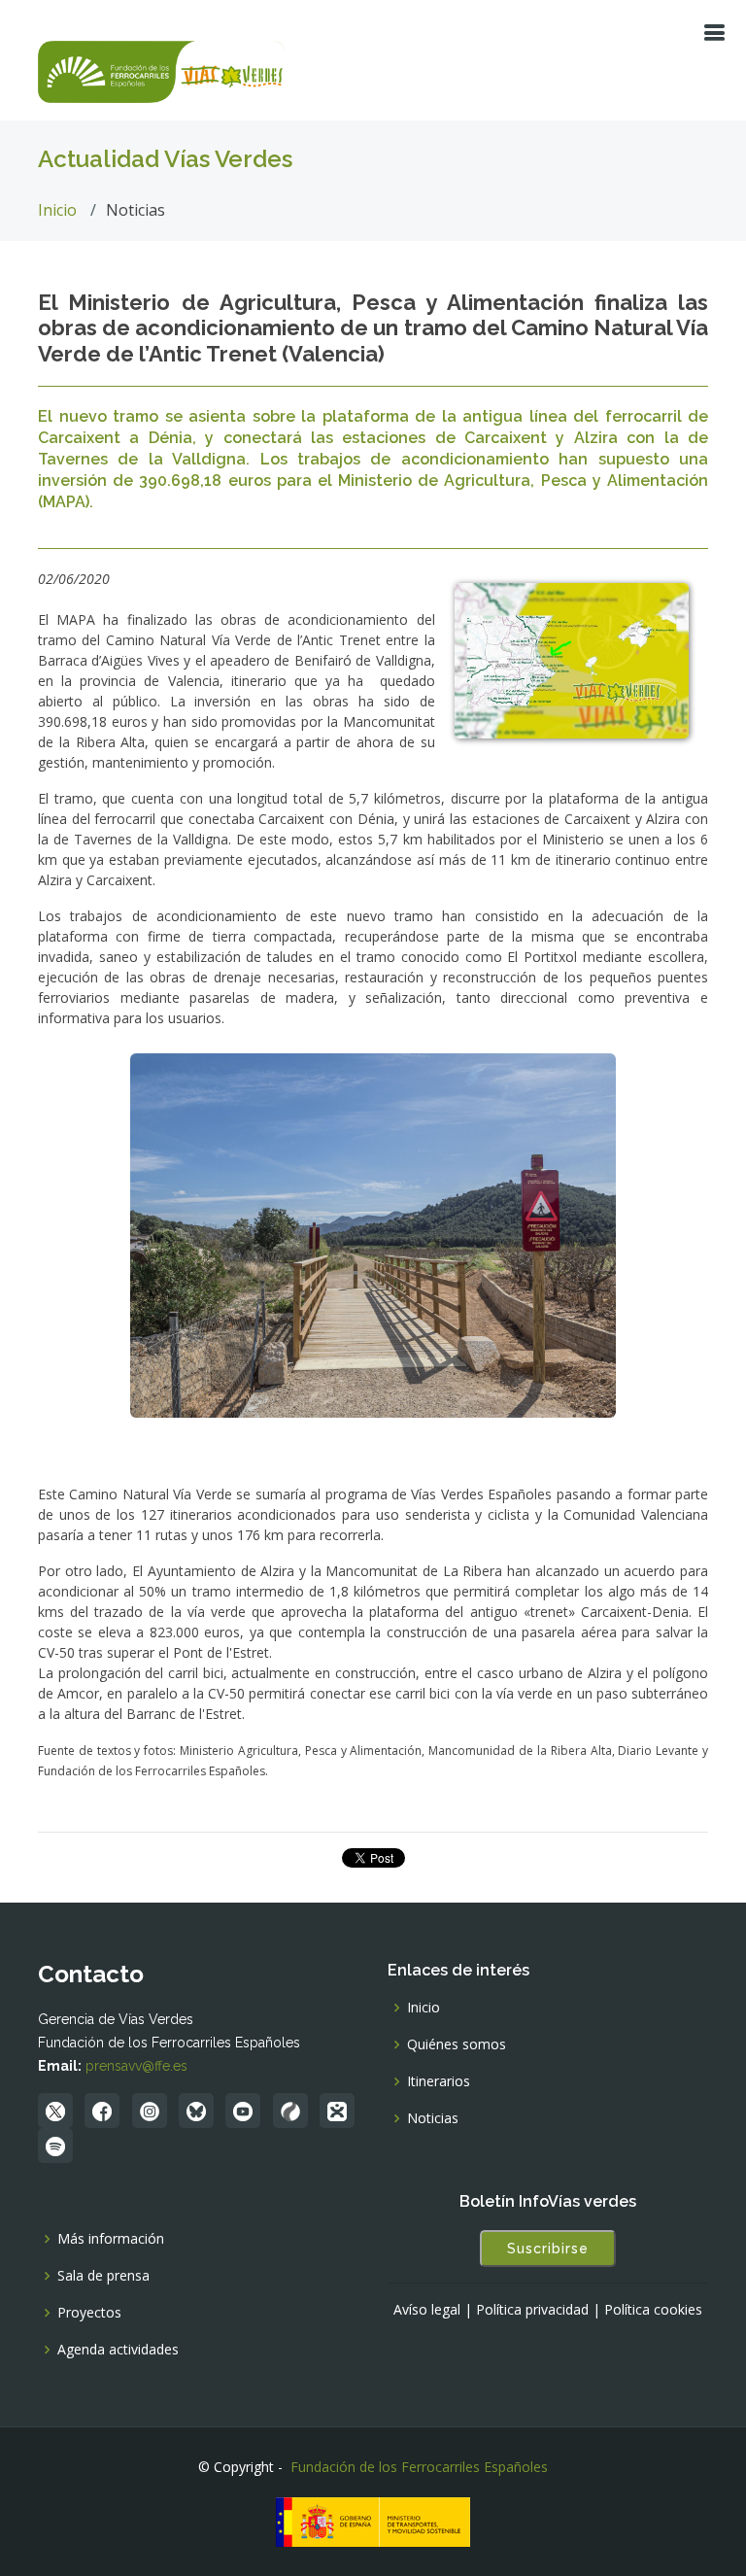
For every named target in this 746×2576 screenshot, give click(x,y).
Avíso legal (427, 2310)
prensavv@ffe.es (136, 2066)
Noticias (433, 2118)
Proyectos (89, 2313)
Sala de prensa (103, 2276)
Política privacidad (532, 2310)
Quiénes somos (457, 2044)
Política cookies (653, 2310)
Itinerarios (439, 2081)
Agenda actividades (118, 2350)
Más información (111, 2239)
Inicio (57, 210)
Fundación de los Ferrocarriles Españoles (419, 2467)
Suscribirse (548, 2249)
